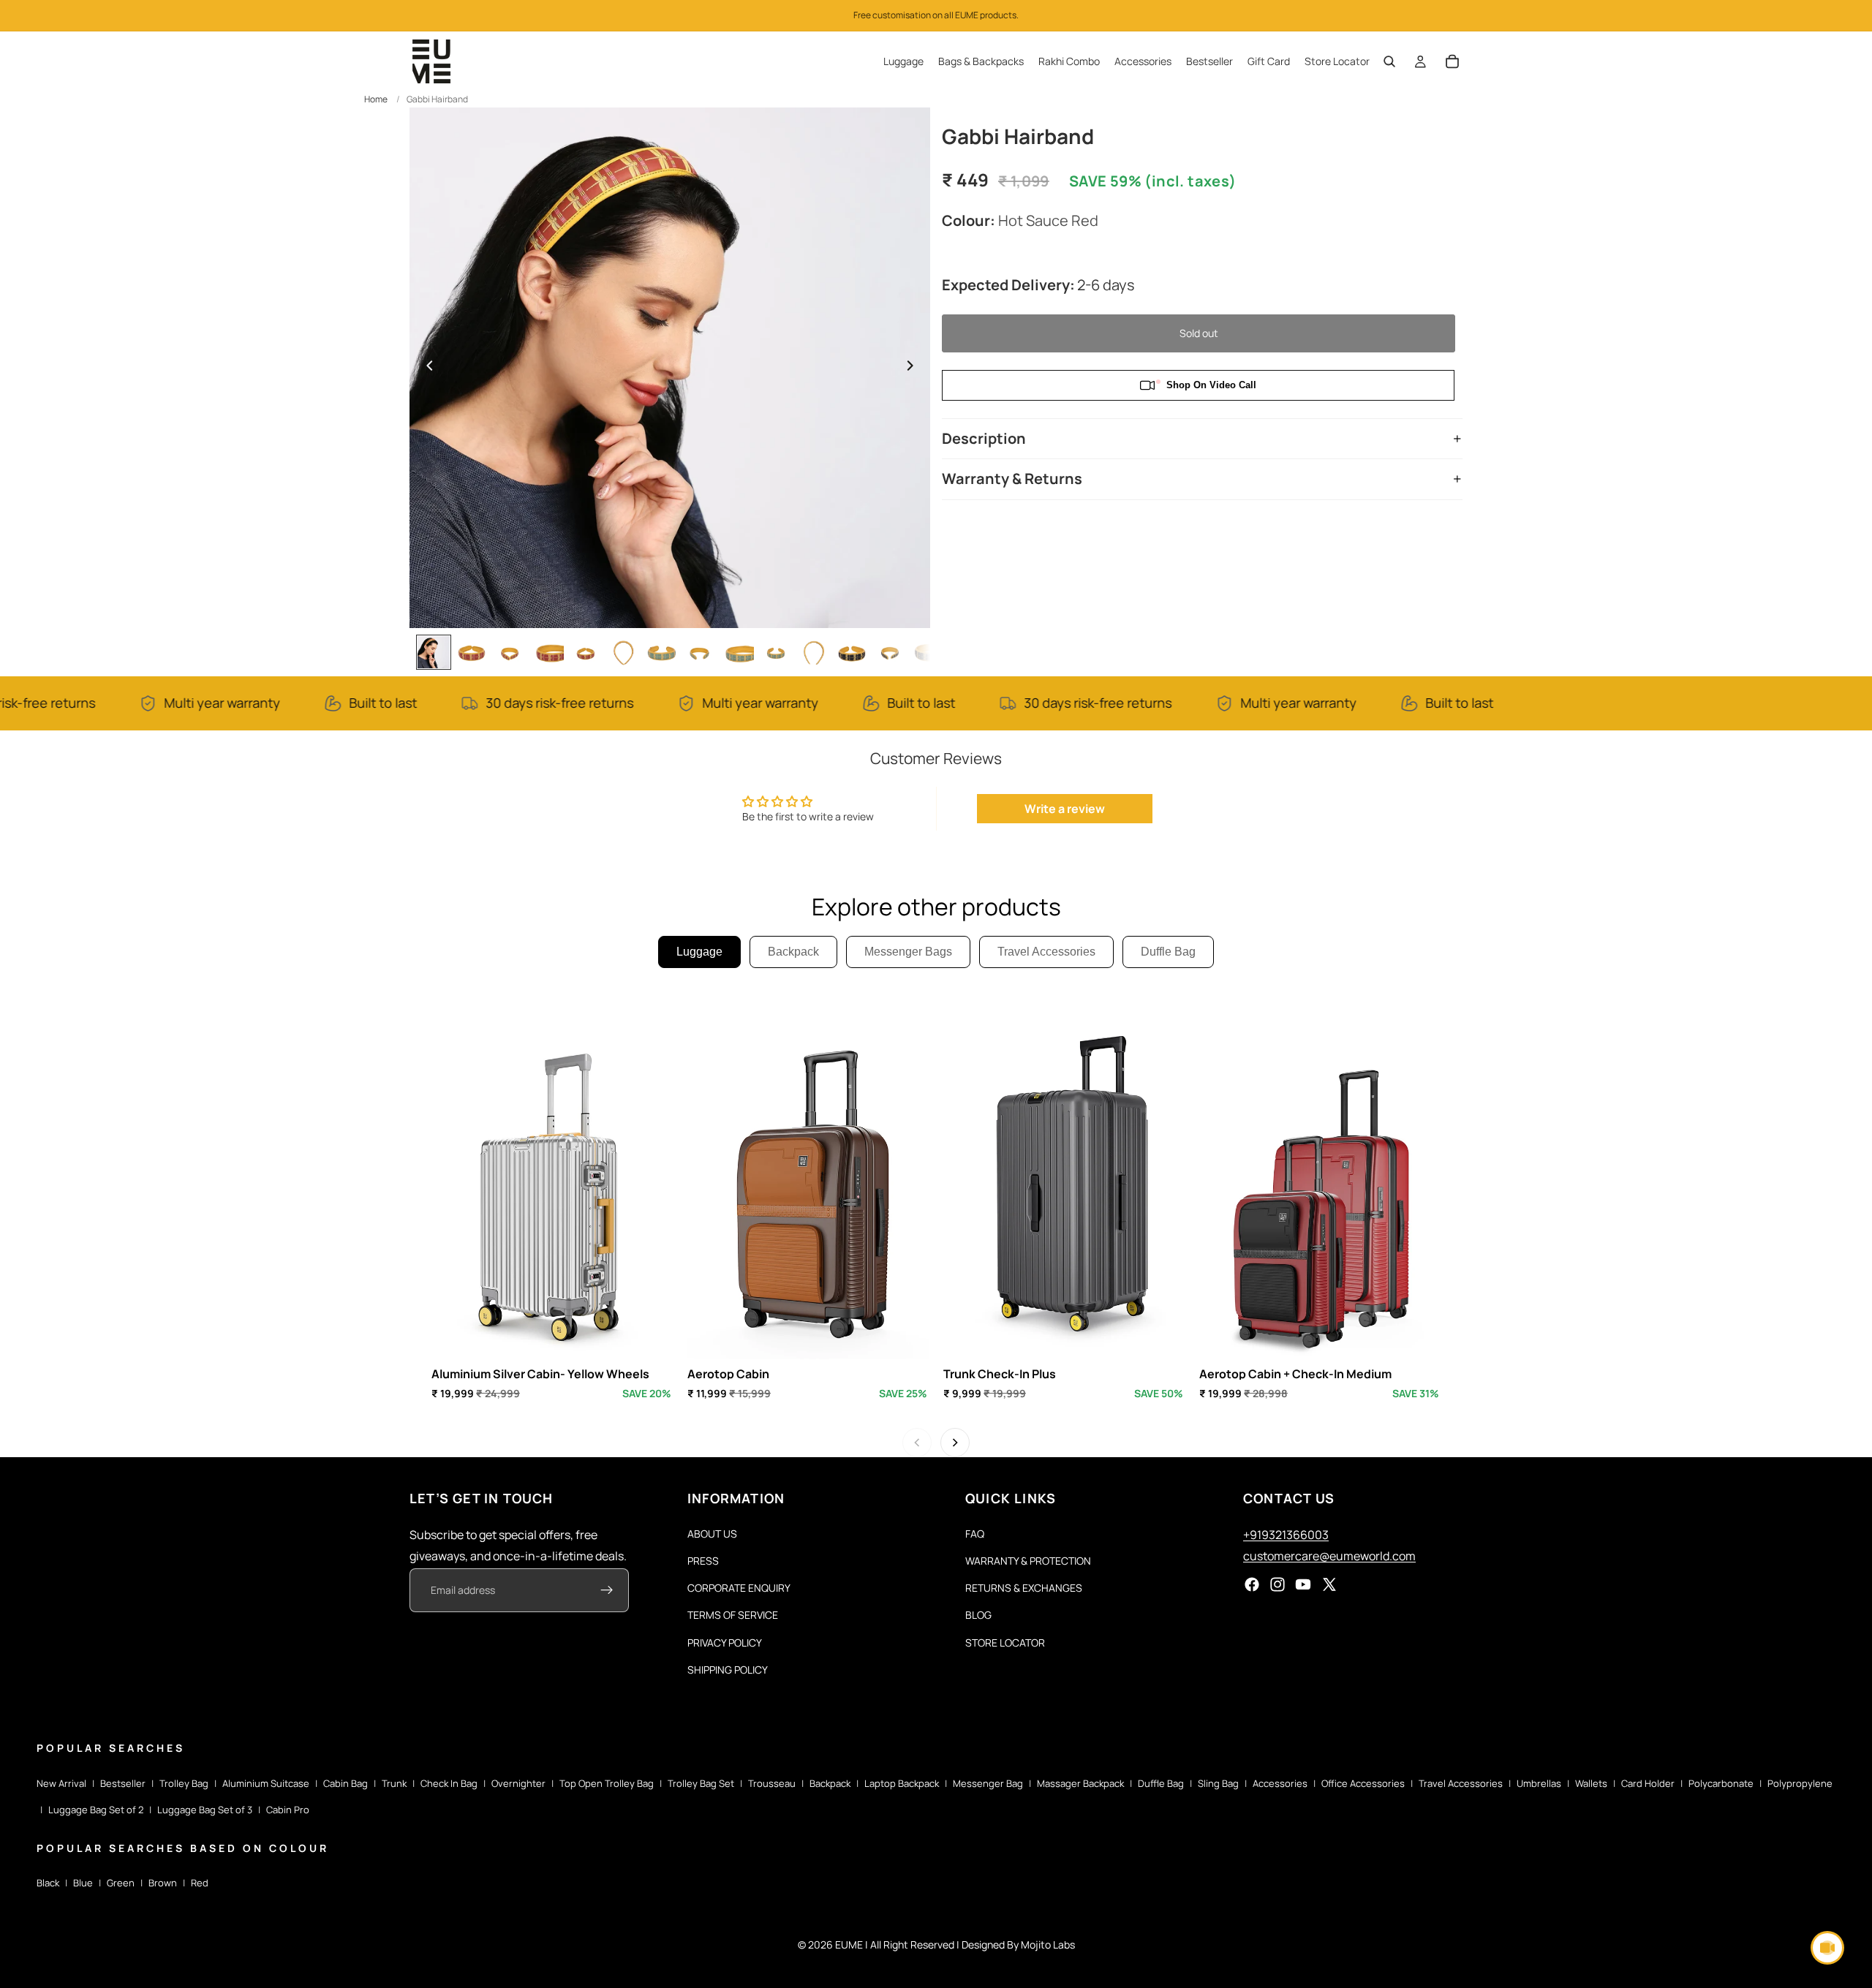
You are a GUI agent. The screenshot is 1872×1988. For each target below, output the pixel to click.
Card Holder (1648, 1783)
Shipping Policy (728, 1670)
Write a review (1065, 809)
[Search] (1389, 61)
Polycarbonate (1721, 1783)
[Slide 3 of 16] (510, 652)
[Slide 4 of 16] (548, 652)
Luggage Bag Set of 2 (96, 1810)
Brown (163, 1883)
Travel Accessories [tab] (1046, 952)
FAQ (975, 1534)
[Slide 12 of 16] (852, 652)
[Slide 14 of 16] (928, 652)
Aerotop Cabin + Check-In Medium (1295, 1374)
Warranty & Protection (1028, 1561)
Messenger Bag (988, 1783)
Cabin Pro (288, 1810)
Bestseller (123, 1783)
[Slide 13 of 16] (890, 652)
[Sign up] (607, 1591)
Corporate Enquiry (739, 1588)
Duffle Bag (1161, 1783)
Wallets (1591, 1783)
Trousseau (772, 1783)
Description (984, 438)
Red (200, 1883)
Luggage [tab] (699, 952)
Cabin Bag (346, 1783)
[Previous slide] (426, 368)
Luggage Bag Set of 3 (205, 1810)
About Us (712, 1534)
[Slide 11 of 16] (814, 652)
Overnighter (518, 1783)
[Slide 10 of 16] (776, 652)
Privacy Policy (725, 1643)
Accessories (1280, 1783)
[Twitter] (1329, 1585)
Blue (83, 1883)
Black (48, 1883)
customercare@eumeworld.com (1329, 1556)
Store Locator (1005, 1643)
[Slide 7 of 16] (662, 652)
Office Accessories (1363, 1783)
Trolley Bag (184, 1783)
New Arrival (61, 1783)
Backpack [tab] (793, 952)
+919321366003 (1286, 1535)
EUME (849, 1944)
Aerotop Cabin (728, 1374)
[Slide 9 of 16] (738, 652)
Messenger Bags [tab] (908, 952)
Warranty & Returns (1012, 479)
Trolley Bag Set (701, 1783)
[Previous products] (917, 1443)
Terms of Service (733, 1615)
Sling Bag (1218, 1783)
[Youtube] (1303, 1585)
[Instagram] (1277, 1585)
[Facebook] (1252, 1585)
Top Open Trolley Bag (607, 1783)
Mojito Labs (1048, 1944)
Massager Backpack (1080, 1783)
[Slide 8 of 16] (700, 652)
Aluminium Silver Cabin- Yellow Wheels (540, 1374)
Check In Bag (449, 1783)
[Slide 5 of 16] (586, 652)
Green (121, 1883)
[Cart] (1452, 61)
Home (376, 99)
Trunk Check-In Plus (1000, 1374)
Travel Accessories (1461, 1783)
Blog (978, 1615)
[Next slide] (914, 368)
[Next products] (955, 1443)
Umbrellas (1539, 1783)
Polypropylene (1800, 1783)
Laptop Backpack (902, 1783)
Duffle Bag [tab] (1168, 952)
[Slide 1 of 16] (434, 652)
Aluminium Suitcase (266, 1783)
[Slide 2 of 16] (472, 652)
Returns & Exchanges (1024, 1588)
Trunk (394, 1783)
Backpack (830, 1783)
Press (703, 1561)
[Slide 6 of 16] (624, 652)
